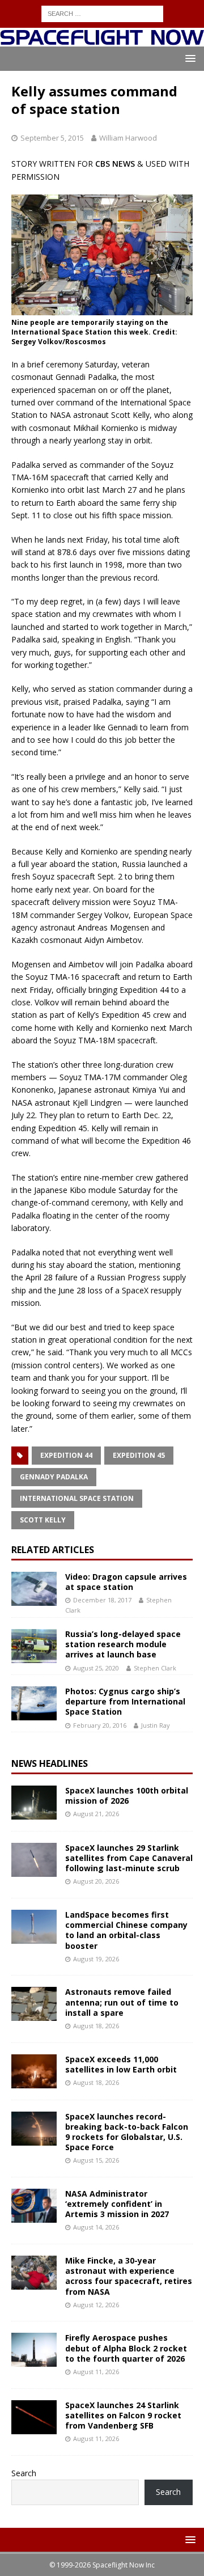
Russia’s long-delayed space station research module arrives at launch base (123, 1644)
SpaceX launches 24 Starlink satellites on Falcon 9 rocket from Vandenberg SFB (123, 2415)
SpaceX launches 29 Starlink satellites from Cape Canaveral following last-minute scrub (129, 1858)
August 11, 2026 (96, 2372)
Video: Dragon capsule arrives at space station (126, 1582)
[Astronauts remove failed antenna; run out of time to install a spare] (34, 2004)
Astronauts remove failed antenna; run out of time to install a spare (122, 2002)
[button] (188, 58)
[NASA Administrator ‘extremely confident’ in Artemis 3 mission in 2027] (34, 2206)
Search (24, 2473)
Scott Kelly (43, 1520)
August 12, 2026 (96, 2305)
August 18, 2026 (96, 2026)
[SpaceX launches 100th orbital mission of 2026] (34, 1803)
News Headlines (50, 1763)
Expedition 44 (66, 1455)
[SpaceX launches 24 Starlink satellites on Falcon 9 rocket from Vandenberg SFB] (34, 2417)
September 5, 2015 (52, 138)
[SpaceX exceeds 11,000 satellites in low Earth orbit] (34, 2071)
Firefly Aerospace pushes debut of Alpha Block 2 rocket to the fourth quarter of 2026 (126, 2348)
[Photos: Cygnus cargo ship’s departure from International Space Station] (34, 1703)
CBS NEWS (115, 164)
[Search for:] (102, 13)
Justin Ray (156, 1725)
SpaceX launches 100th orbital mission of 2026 (127, 1795)
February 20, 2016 (100, 1725)
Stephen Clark (155, 1668)
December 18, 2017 (102, 1600)
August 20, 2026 (96, 1881)
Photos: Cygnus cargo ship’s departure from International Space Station (125, 1701)
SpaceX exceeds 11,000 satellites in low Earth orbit (121, 2064)
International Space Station (77, 1498)
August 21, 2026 (96, 1814)
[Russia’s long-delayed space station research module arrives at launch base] (34, 1646)
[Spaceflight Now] (102, 40)
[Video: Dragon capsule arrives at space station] (34, 1589)
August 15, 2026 (96, 2160)
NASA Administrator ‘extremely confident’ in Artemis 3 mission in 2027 (117, 2204)
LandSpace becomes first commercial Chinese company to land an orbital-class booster (126, 1930)
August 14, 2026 (96, 2227)
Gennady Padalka (54, 1477)
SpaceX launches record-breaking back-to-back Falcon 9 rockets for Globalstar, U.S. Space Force (127, 2132)
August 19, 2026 (96, 1959)
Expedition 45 (139, 1455)
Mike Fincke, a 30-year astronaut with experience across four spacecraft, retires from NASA (129, 2276)
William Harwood (128, 138)
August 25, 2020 (96, 1668)
